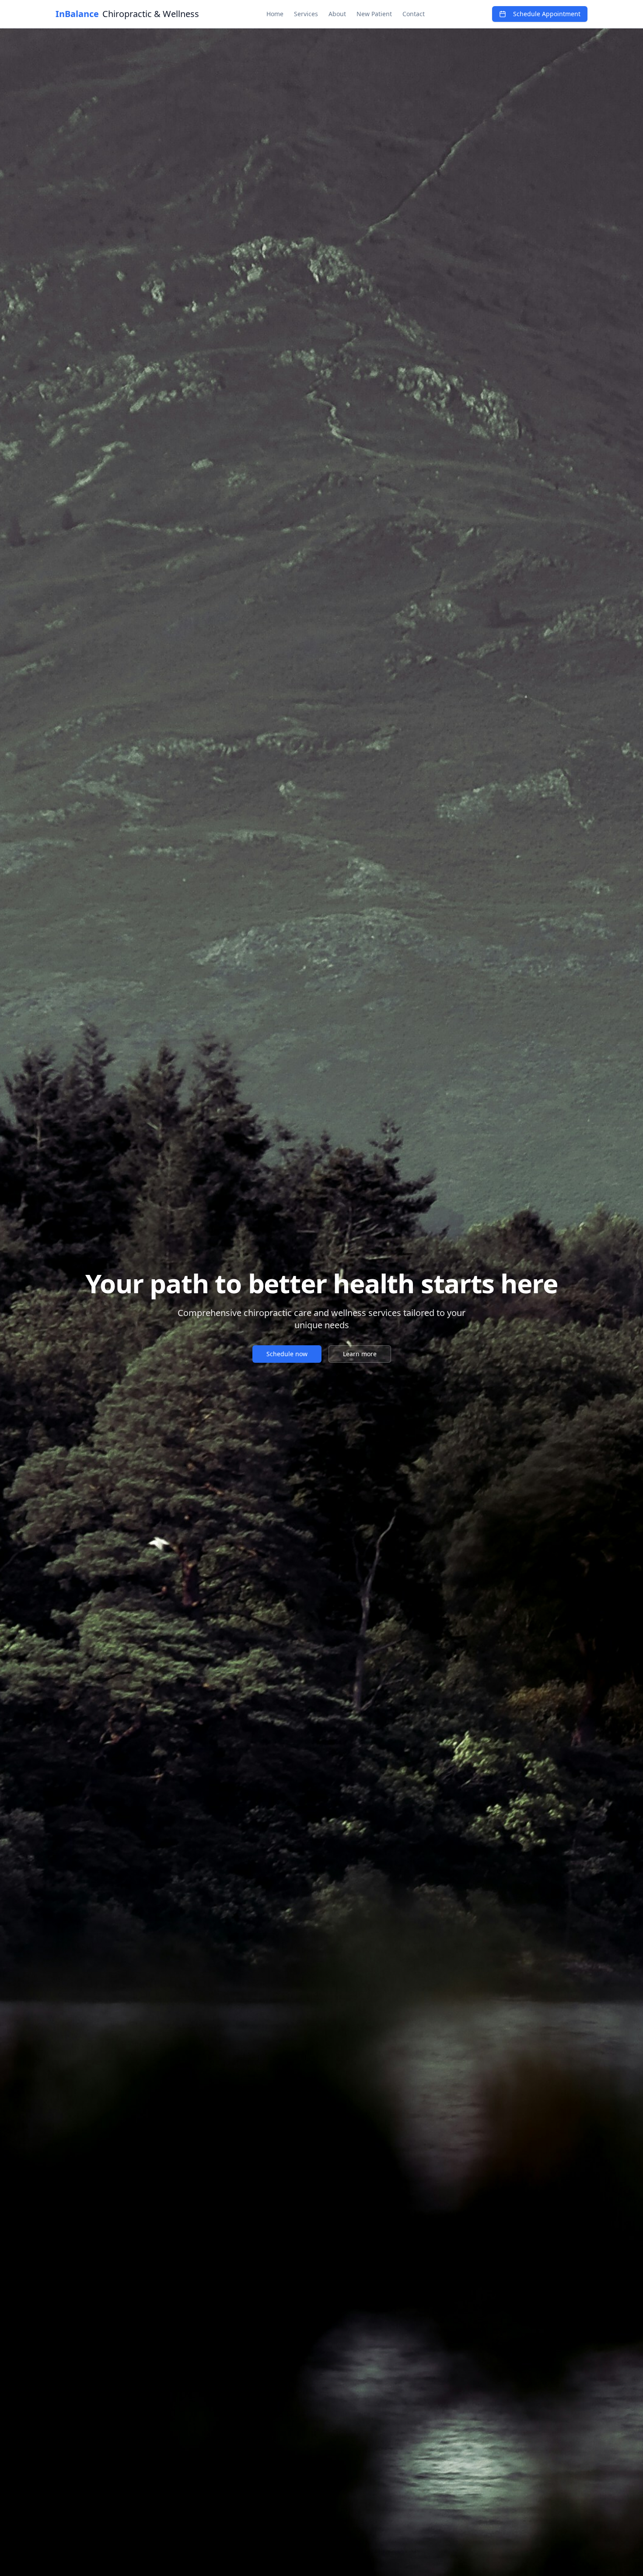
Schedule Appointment (547, 14)
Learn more (360, 1354)
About (337, 14)
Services (306, 14)
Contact (414, 14)
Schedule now (287, 1354)
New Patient (374, 14)
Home (275, 14)
